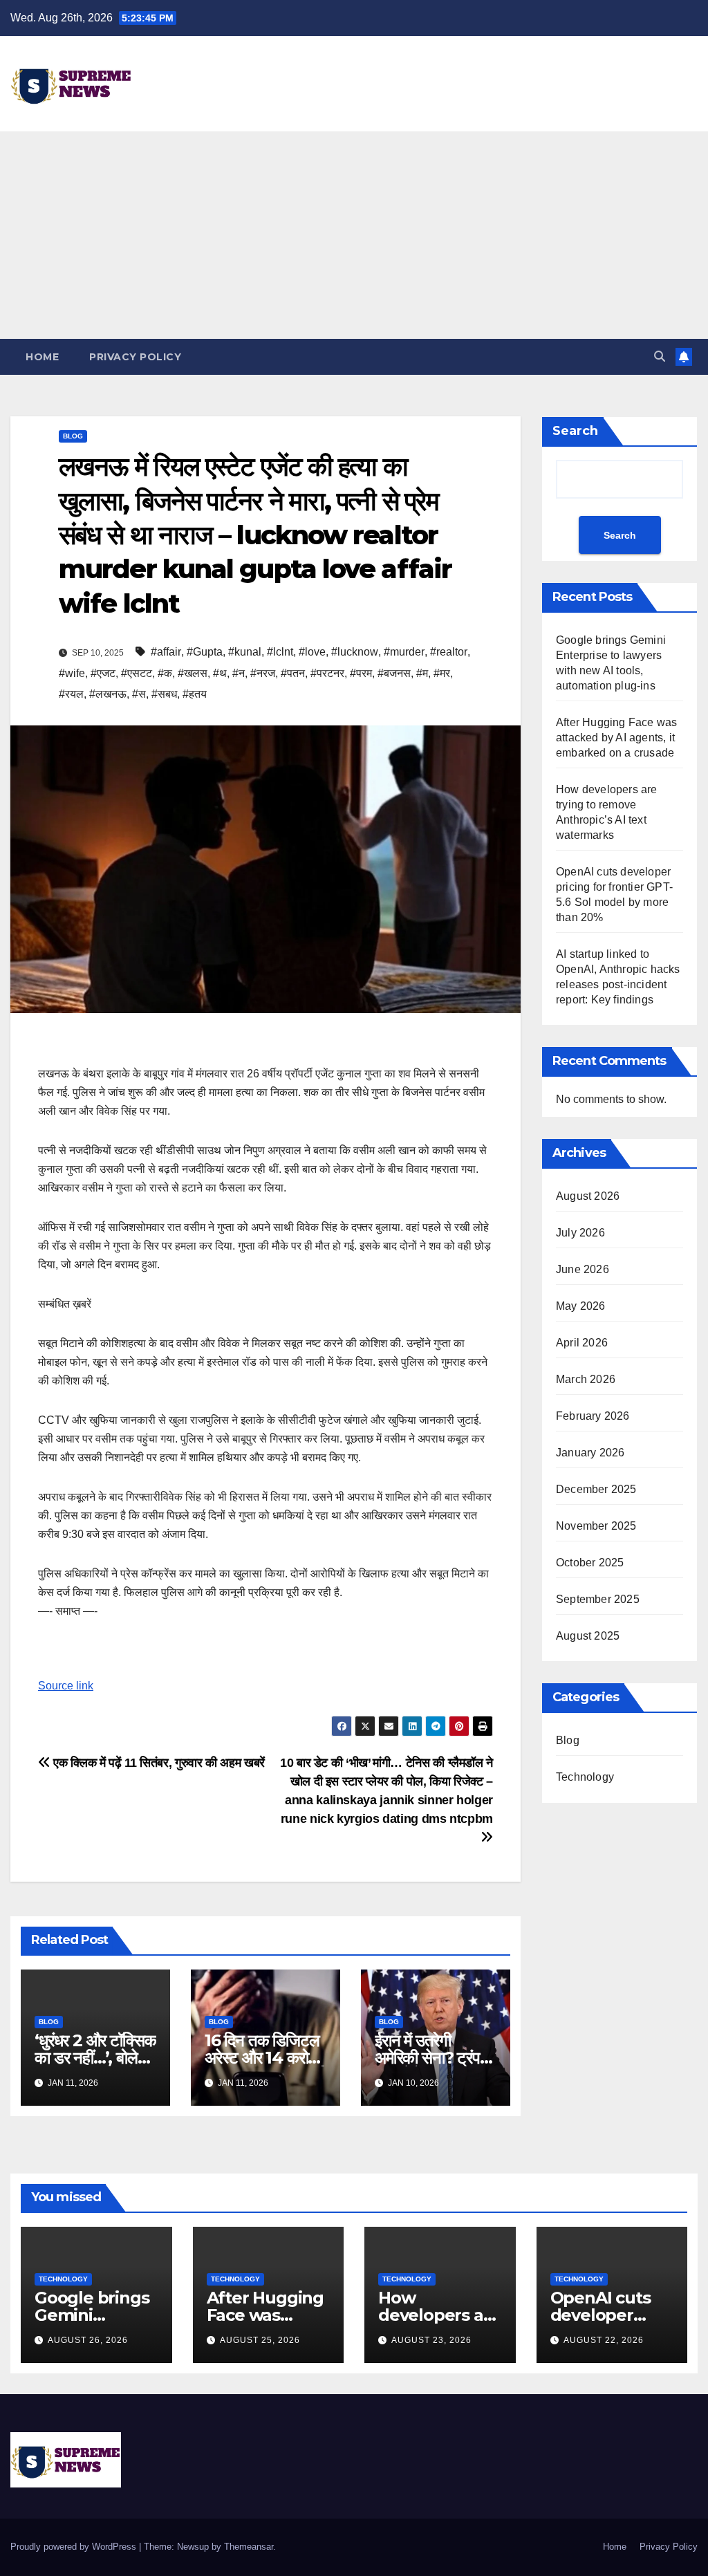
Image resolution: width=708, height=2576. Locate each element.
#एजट (103, 673)
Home (42, 357)
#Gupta (205, 652)
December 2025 (596, 1489)
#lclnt (280, 652)
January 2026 (590, 1453)
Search (575, 431)
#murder (404, 652)
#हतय (195, 694)
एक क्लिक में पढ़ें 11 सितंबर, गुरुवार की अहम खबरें (158, 1762)
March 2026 (586, 1379)
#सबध (164, 694)
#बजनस (394, 673)
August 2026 (588, 1196)
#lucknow (355, 652)
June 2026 (583, 1269)
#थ (220, 673)
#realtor (449, 652)
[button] (660, 356)
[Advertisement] (354, 235)
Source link (66, 1686)
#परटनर (327, 673)
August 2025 (588, 1636)
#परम (361, 673)
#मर (442, 673)
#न (239, 673)
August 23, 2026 (431, 2340)
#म (422, 673)
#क (165, 673)
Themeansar (249, 2547)
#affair (166, 652)
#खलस (193, 673)
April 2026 (582, 1343)
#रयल (71, 694)
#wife (72, 673)
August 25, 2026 (260, 2340)
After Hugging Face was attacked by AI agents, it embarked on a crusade (616, 738)
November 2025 (596, 1526)
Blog (73, 436)
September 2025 (598, 1599)
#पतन (293, 673)
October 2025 (590, 1563)
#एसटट (137, 673)
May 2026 (581, 1306)
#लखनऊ (108, 694)
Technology (585, 1777)
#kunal (245, 652)
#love (312, 652)
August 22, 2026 (604, 2340)
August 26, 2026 (88, 2340)
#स (139, 694)
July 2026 (580, 1233)
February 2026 (593, 1416)
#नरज (263, 673)
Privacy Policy (135, 357)
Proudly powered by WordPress (75, 2547)
